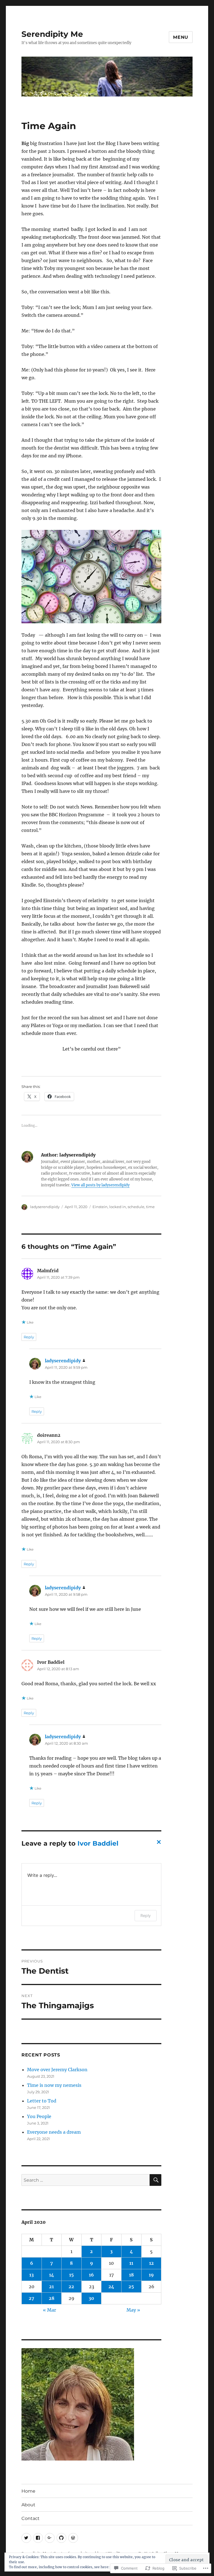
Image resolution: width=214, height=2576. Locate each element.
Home (28, 2491)
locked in (118, 1207)
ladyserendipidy (45, 1207)
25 (131, 2287)
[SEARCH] (155, 2180)
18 (131, 2275)
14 (52, 2275)
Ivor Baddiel (98, 1843)
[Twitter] (26, 2538)
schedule (136, 1207)
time (150, 1207)
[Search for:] (86, 2180)
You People (39, 2116)
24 (111, 2287)
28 (52, 2298)
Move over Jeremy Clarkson (57, 2070)
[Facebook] (38, 2538)
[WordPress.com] (73, 2538)
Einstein (100, 1207)
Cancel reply (158, 1844)
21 (51, 2287)
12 (151, 2263)
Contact (31, 2518)
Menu (181, 37)
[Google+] (50, 2538)
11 (131, 2263)
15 (71, 2275)
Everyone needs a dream (54, 2132)
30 (91, 2298)
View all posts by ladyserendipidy (100, 1185)
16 (91, 2275)
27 (31, 2298)
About (28, 2505)
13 (31, 2275)
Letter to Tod (42, 2101)
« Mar (49, 2310)
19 (151, 2275)
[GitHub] (61, 2538)
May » (133, 2310)
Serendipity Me (52, 34)
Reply (29, 1337)
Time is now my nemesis (54, 2085)
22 (71, 2287)
